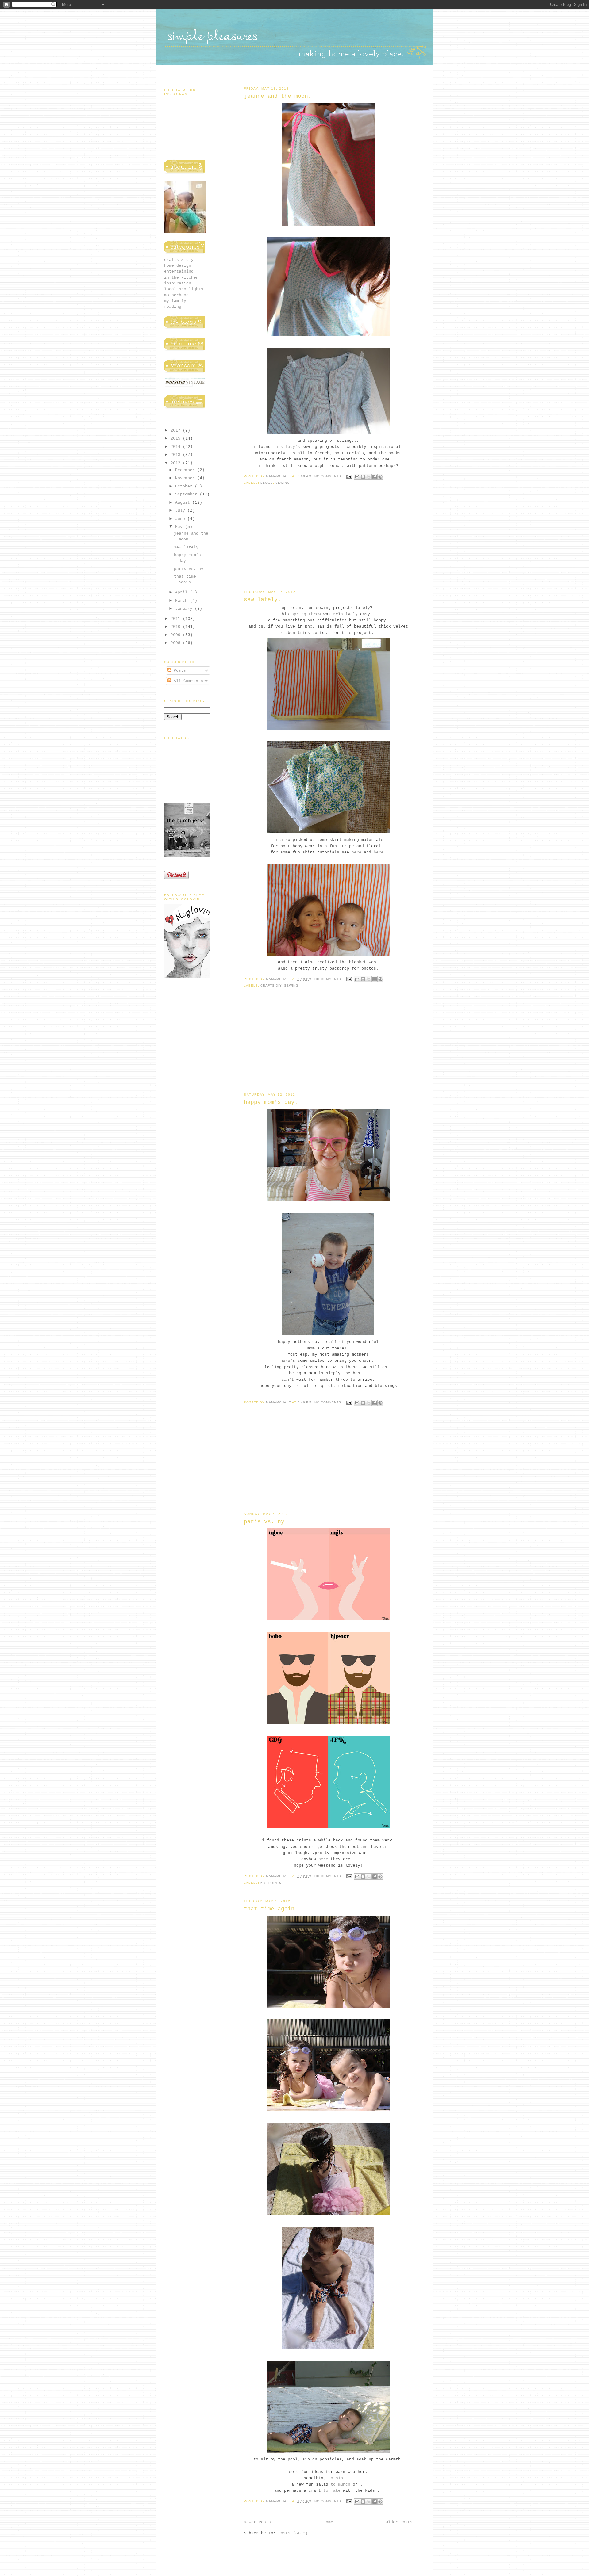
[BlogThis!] (363, 477)
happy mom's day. (271, 1102)
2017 (177, 431)
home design (178, 266)
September (187, 494)
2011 (177, 619)
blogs (267, 483)
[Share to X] (369, 477)
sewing (283, 483)
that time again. (271, 1909)
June (181, 519)
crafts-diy (271, 985)
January (185, 609)
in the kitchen (181, 278)
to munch (341, 2484)
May (180, 527)
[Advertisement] (328, 542)
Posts (179, 671)
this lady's (287, 447)
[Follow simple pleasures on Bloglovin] (189, 977)
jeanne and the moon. (278, 96)
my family (175, 301)
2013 (177, 455)
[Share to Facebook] (375, 477)
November (186, 478)
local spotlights (184, 289)
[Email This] (357, 477)
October (185, 486)
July (181, 511)
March (183, 601)
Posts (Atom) (293, 2533)
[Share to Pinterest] (380, 477)
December (186, 470)
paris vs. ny (264, 1522)
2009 (177, 635)
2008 (177, 643)
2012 (177, 463)
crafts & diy (179, 260)
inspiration (178, 283)
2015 (177, 439)
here (356, 852)
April (183, 592)
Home (328, 2522)
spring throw (306, 614)
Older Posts (399, 2522)
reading (173, 307)
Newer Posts (257, 2522)
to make (332, 2491)
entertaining (179, 271)
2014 (177, 447)
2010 (177, 627)
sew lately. (262, 600)
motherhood (176, 295)
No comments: (329, 476)
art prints (271, 1883)
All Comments (187, 681)
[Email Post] (349, 476)
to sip (336, 2478)
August (184, 503)
